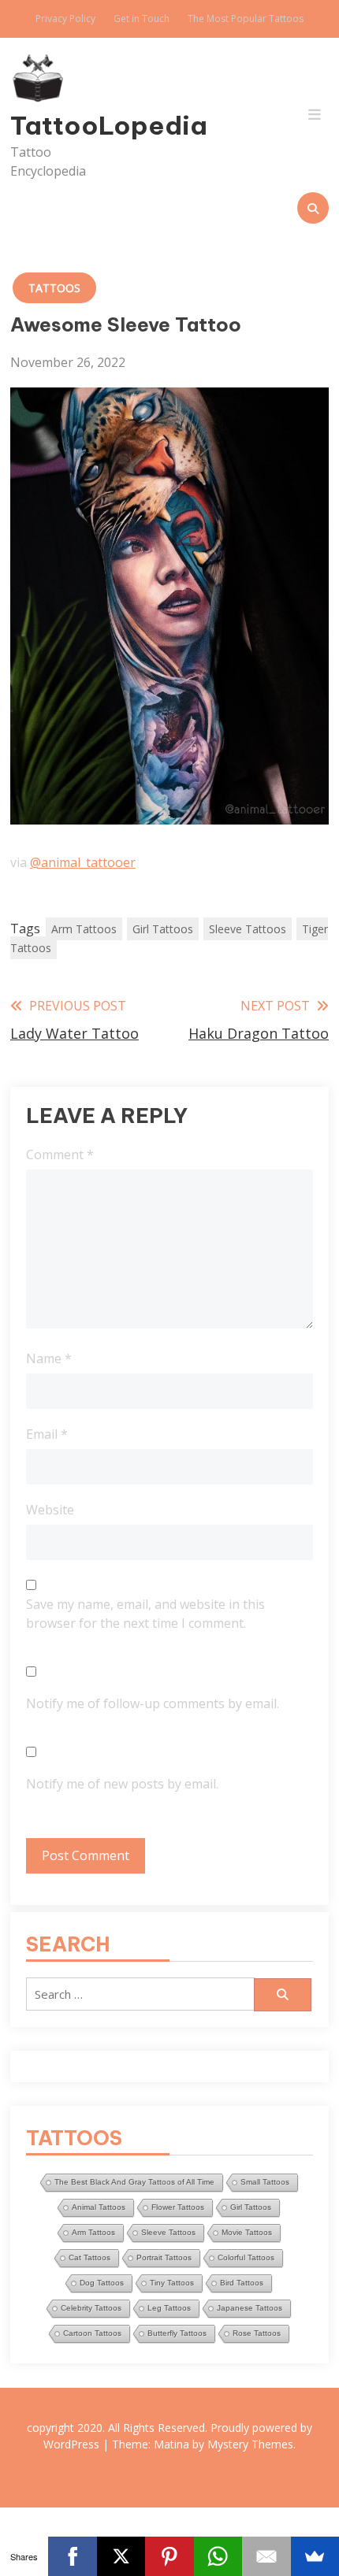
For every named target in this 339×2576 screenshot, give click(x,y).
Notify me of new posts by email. (122, 1784)
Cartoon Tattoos (92, 2333)
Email (47, 1434)
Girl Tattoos (163, 929)
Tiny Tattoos (172, 2283)
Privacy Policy (65, 19)
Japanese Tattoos (250, 2308)
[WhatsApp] (218, 2556)
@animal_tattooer (83, 862)
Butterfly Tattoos (177, 2333)
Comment (60, 1155)
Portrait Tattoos (164, 2257)
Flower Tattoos (178, 2207)
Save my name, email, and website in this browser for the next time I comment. (145, 1614)
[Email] (266, 2556)
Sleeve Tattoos (248, 929)
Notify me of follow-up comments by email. (153, 1703)
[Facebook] (72, 2556)
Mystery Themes (250, 2444)
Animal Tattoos (99, 2207)
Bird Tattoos (242, 2283)
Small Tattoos (265, 2182)
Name (49, 1358)
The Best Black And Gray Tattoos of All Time (134, 2182)
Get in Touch (142, 19)
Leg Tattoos (169, 2308)
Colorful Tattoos (246, 2257)
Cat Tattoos (89, 2257)
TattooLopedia (58, 125)
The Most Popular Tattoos (246, 19)
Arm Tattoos (84, 929)
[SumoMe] (315, 2556)
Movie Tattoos (247, 2232)
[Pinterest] (169, 2556)
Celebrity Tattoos (91, 2308)
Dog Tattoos (102, 2283)
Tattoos (54, 288)
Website (50, 1510)
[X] (121, 2556)
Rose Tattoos (257, 2333)
